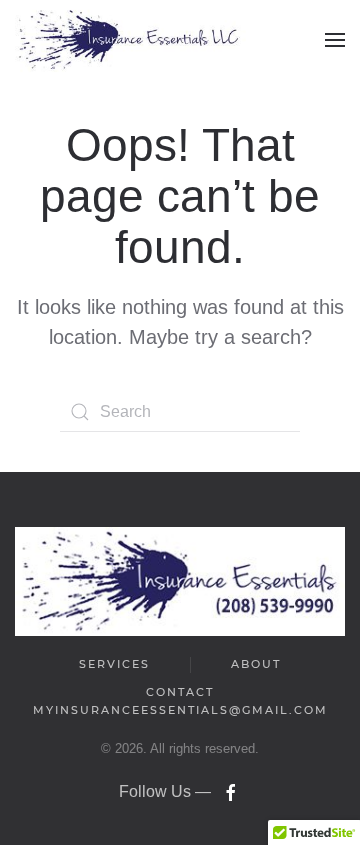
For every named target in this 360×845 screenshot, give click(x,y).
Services (114, 664)
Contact (180, 692)
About (256, 664)
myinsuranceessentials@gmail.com (180, 710)
